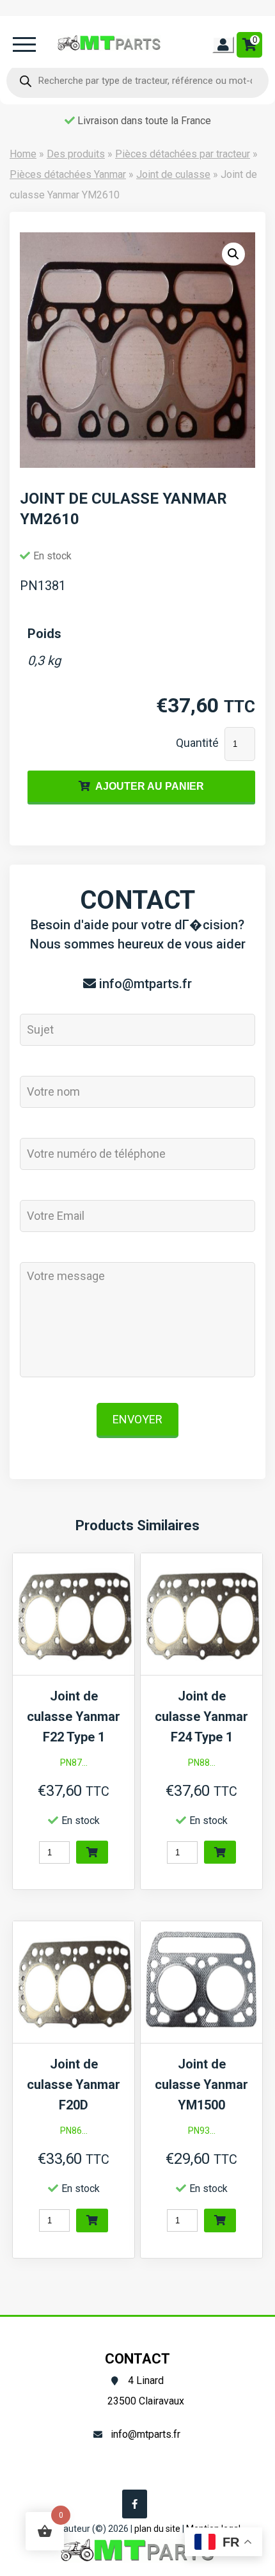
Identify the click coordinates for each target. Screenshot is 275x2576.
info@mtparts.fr (145, 984)
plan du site (157, 2529)
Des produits (76, 154)
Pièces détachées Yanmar (68, 174)
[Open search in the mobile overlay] (137, 81)
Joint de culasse (173, 174)
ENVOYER (137, 1419)
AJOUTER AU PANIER (150, 786)
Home (23, 154)
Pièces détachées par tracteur (183, 154)
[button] (233, 254)
